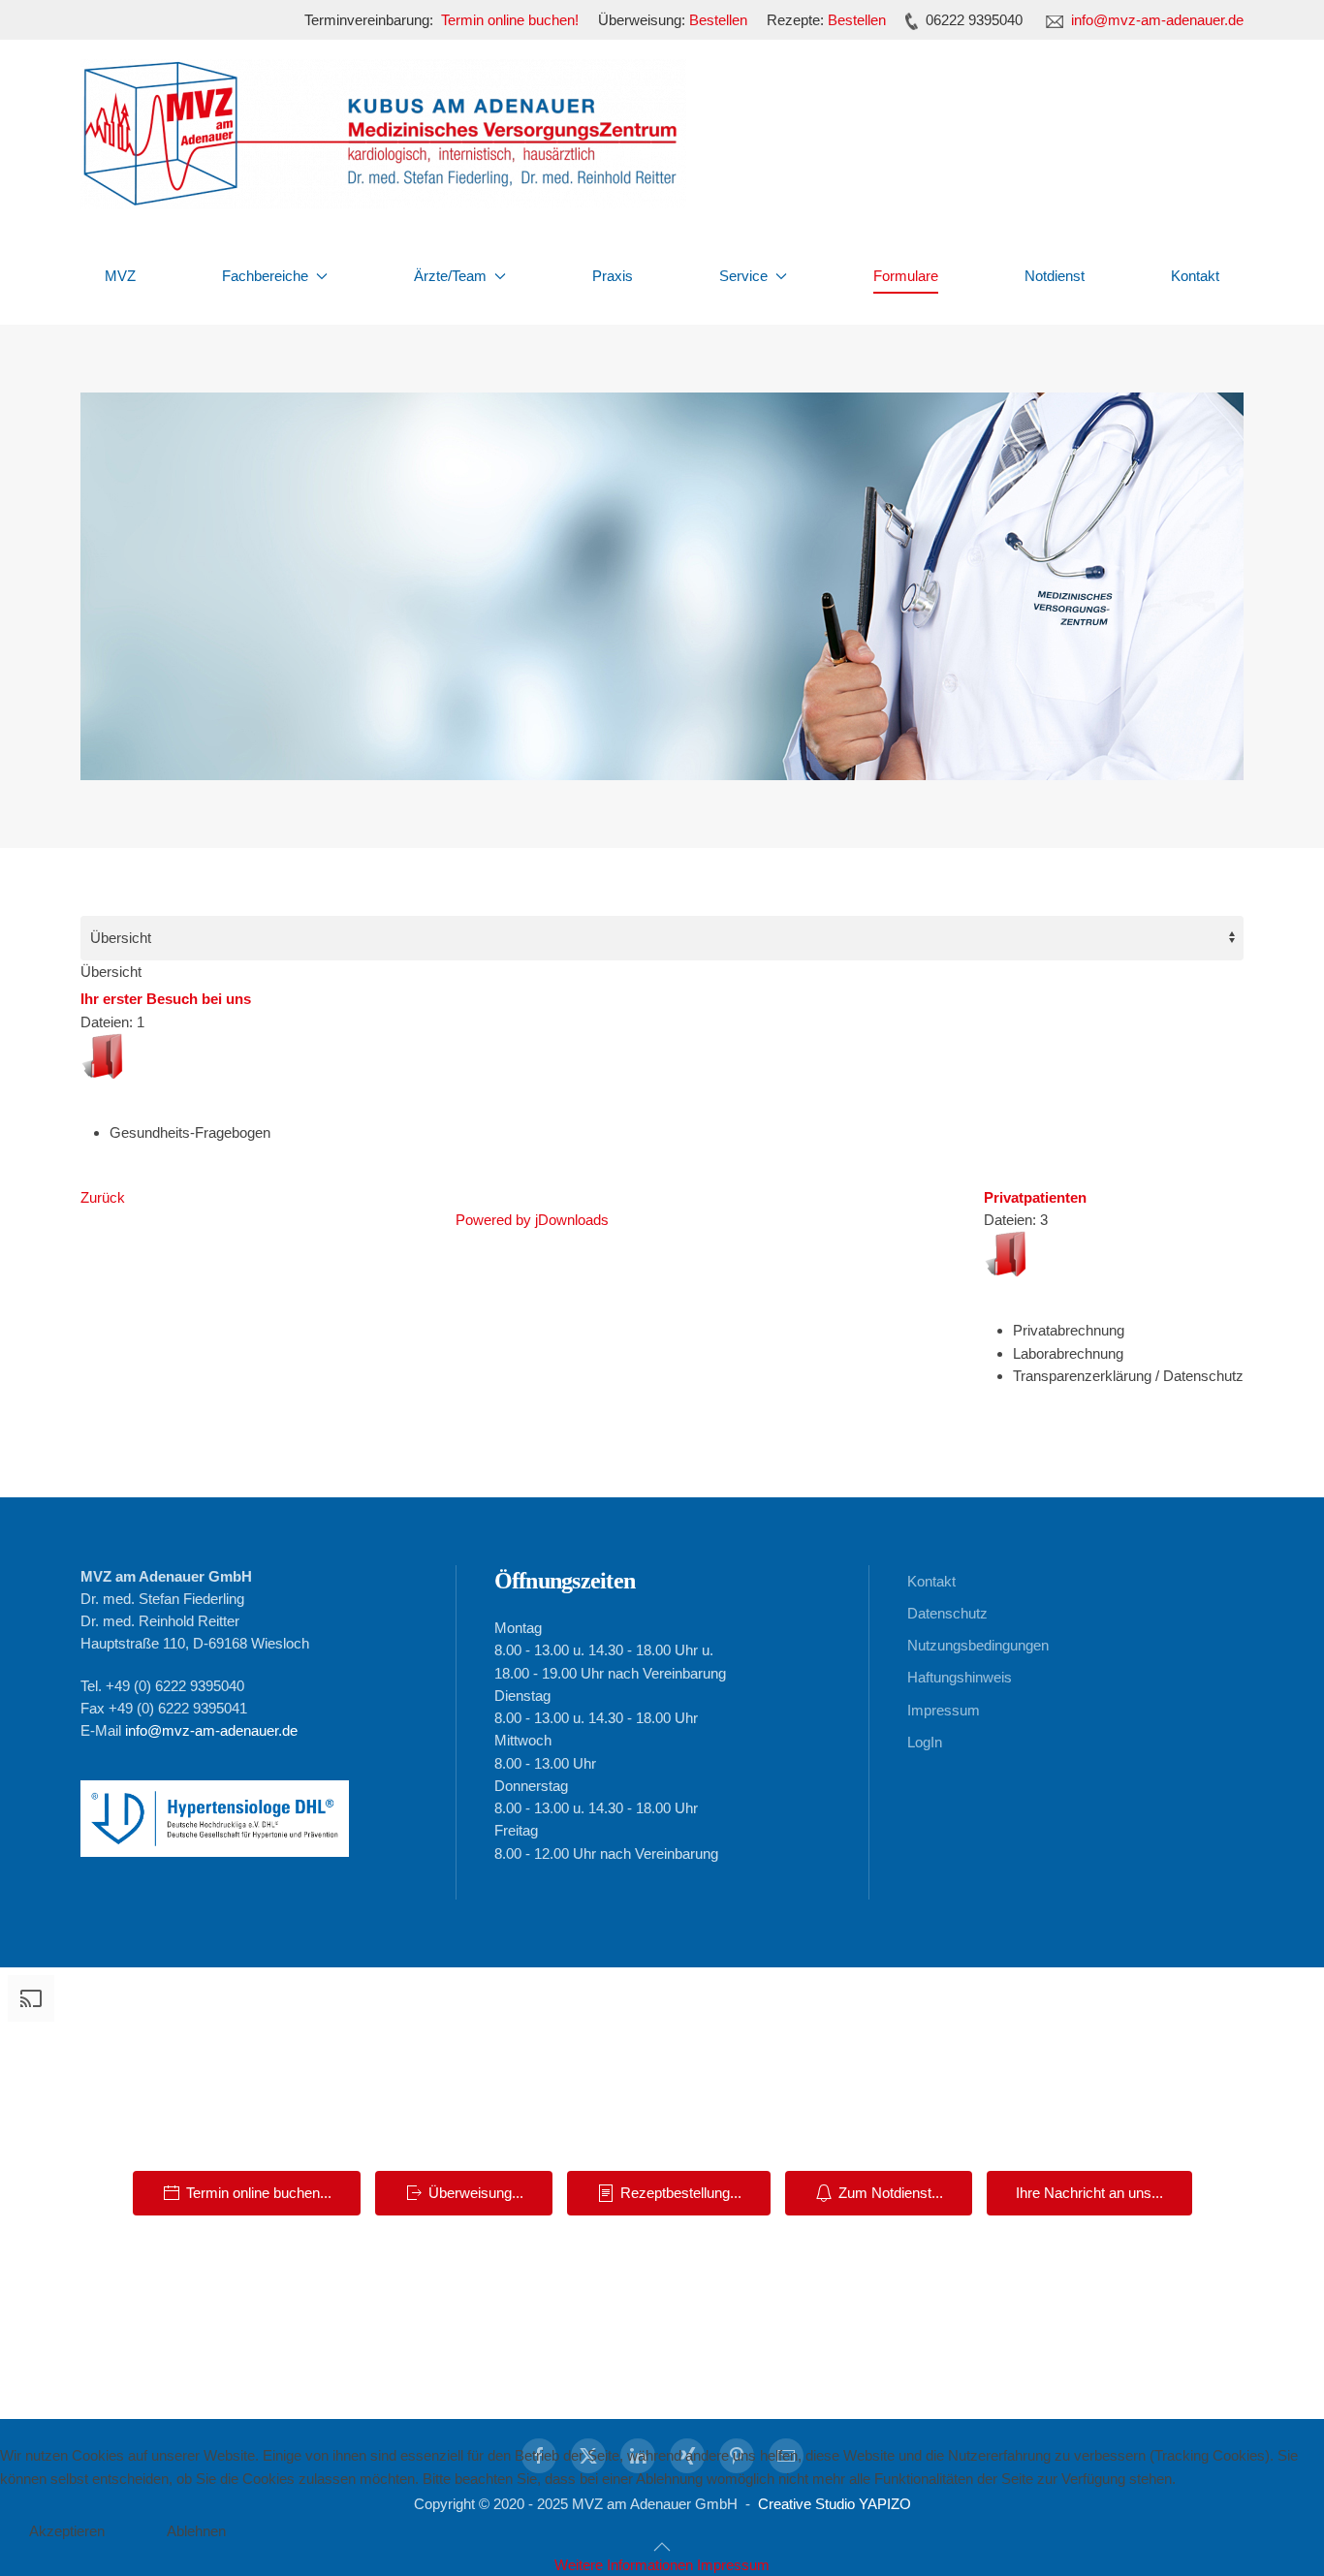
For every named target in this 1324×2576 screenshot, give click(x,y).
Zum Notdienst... (891, 2193)
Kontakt (1195, 276)
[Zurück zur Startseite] (383, 134)
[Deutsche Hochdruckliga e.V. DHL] (215, 1815)
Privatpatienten (1035, 1197)
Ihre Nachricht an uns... (1089, 2193)
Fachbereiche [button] (265, 276)
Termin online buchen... (259, 2193)
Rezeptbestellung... (681, 2193)
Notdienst (1055, 276)
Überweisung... (476, 2193)
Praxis (613, 276)
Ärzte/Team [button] (450, 276)
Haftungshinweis (960, 1677)
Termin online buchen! (510, 20)
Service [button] (743, 276)
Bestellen (718, 20)
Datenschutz (947, 1613)
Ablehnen (196, 2531)
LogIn (925, 1742)
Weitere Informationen (624, 2565)
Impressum (944, 1710)
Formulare (906, 276)
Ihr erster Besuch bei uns (166, 999)
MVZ (120, 276)
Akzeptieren (67, 2531)
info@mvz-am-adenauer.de (1157, 20)
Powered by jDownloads (532, 1220)
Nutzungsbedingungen (978, 1645)
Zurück (103, 1197)
